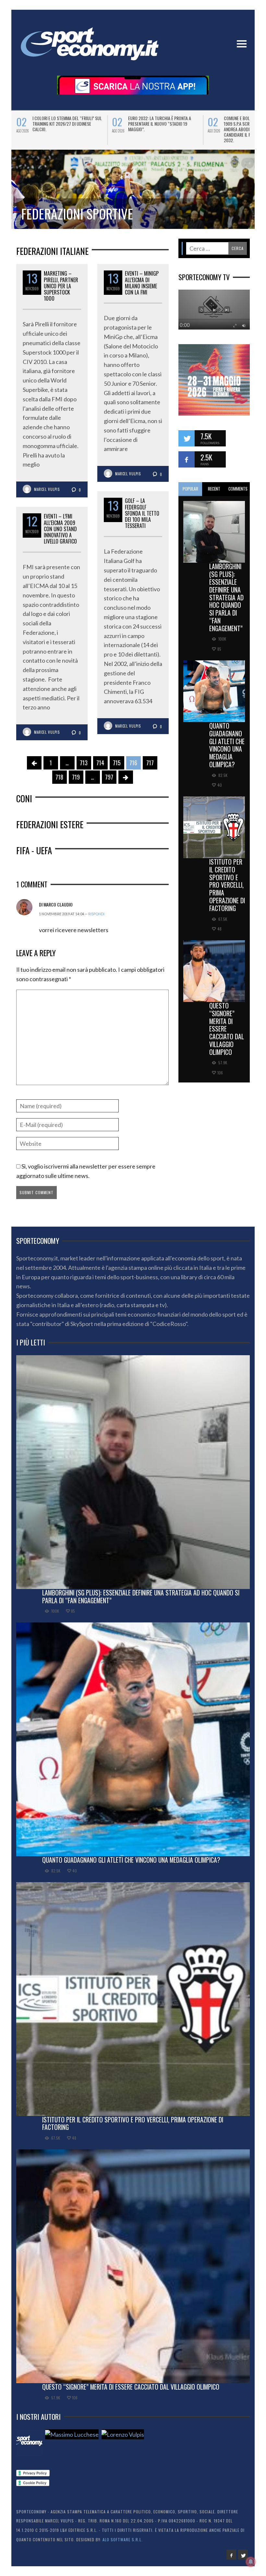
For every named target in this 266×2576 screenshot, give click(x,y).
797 (109, 777)
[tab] (190, 489)
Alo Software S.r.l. (123, 2539)
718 (59, 777)
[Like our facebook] (187, 459)
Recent (214, 489)
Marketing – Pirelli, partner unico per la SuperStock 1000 (61, 286)
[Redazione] (29, 2442)
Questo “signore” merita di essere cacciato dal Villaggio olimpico (227, 1029)
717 (150, 763)
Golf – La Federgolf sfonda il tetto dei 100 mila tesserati (142, 513)
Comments (238, 489)
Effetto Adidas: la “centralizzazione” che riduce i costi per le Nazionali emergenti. (160, 124)
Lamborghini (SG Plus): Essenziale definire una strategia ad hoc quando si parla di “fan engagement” (226, 597)
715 (117, 763)
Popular (190, 489)
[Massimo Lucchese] (72, 2434)
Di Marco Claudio (56, 904)
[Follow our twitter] (187, 438)
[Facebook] (231, 2555)
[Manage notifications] (251, 2562)
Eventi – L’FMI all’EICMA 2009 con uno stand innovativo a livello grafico (60, 529)
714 (100, 763)
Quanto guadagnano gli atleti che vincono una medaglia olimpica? (227, 745)
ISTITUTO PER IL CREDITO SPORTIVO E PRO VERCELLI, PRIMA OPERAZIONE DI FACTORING (227, 885)
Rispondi (96, 914)
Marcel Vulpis (47, 489)
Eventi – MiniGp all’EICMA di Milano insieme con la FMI (142, 283)
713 (84, 763)
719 (76, 777)
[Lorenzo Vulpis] (123, 2434)
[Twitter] (243, 2555)
